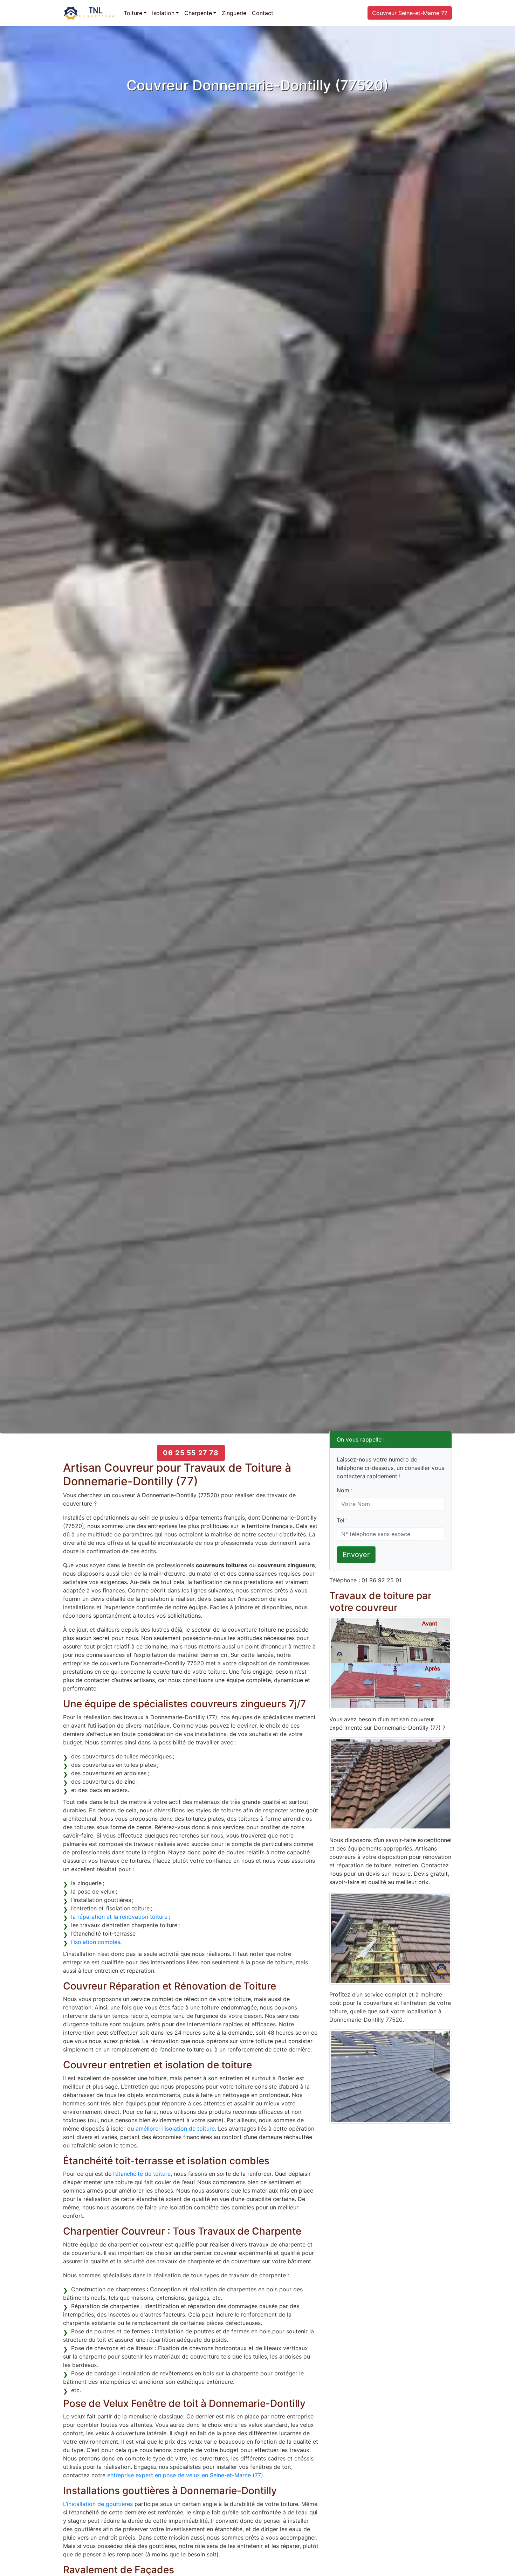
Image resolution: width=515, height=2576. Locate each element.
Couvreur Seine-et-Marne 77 (410, 13)
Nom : (345, 1490)
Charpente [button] (198, 13)
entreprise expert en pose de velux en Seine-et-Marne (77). (186, 2475)
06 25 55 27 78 (191, 1453)
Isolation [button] (163, 13)
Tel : (342, 1520)
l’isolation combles (96, 1942)
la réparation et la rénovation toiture (119, 1917)
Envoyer (356, 1555)
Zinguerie (234, 13)
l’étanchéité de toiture (142, 2174)
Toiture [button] (133, 13)
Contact (263, 13)
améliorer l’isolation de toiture (175, 2129)
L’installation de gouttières (98, 2504)
